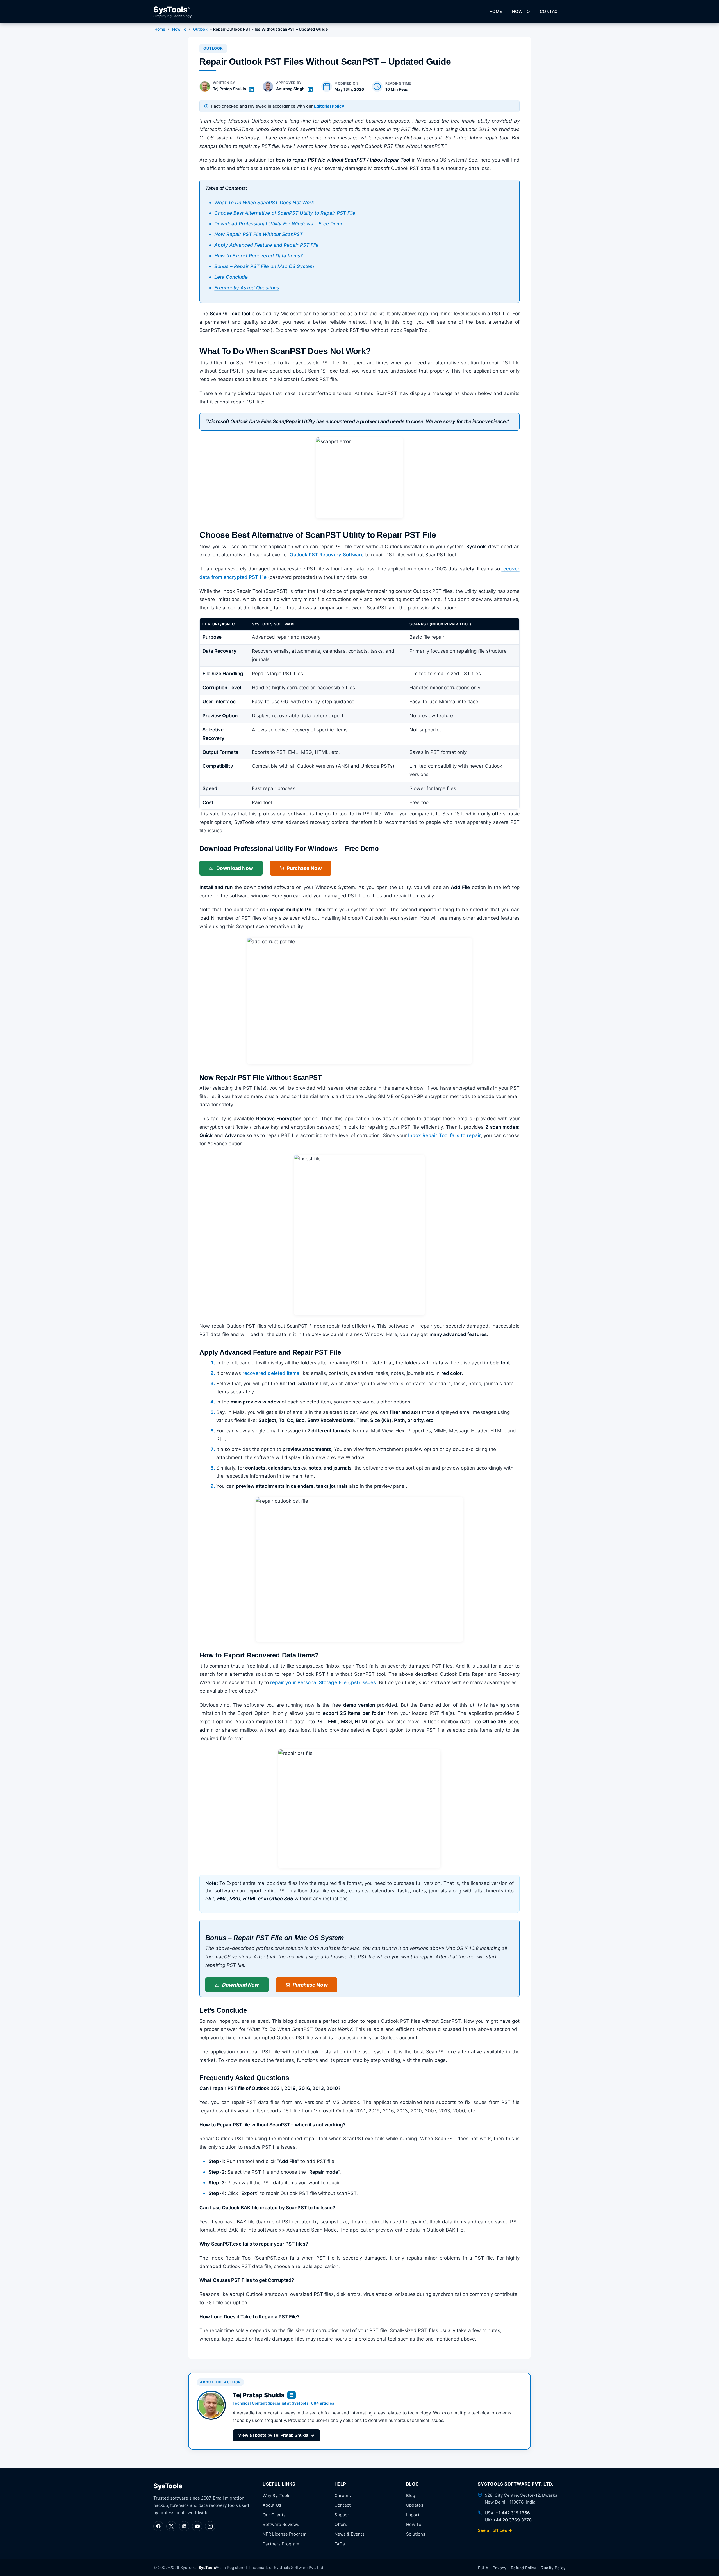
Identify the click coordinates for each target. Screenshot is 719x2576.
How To (521, 12)
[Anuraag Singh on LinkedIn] (310, 89)
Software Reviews (281, 2524)
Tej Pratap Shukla (229, 89)
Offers (341, 2524)
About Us (272, 2505)
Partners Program (281, 2544)
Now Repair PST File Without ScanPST (259, 234)
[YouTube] (197, 2526)
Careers (343, 2495)
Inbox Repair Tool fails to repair (444, 1135)
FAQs (340, 2544)
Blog (411, 2495)
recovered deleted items (271, 1373)
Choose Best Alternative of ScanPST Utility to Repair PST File (285, 213)
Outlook (200, 29)
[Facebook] (158, 2526)
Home (496, 12)
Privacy (500, 2568)
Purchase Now (304, 868)
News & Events (350, 2534)
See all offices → (495, 2530)
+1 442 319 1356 (513, 2513)
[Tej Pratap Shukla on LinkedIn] (251, 89)
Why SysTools (277, 2495)
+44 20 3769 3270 (512, 2520)
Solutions (416, 2534)
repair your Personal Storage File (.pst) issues (323, 1682)
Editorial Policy (329, 106)
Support (343, 2515)
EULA (483, 2568)
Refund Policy (524, 2568)
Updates (415, 2505)
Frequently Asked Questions (247, 288)
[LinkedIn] (184, 2526)
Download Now (235, 868)
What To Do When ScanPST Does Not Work (264, 203)
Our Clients (274, 2515)
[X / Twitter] (171, 2526)
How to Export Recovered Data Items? (259, 256)
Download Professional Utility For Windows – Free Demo (279, 224)
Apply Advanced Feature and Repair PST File (266, 245)
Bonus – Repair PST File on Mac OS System (264, 266)
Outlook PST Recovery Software (326, 555)
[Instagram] (210, 2526)
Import (413, 2515)
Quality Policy (553, 2568)
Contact (550, 12)
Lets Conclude (231, 277)
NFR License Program (285, 2534)
